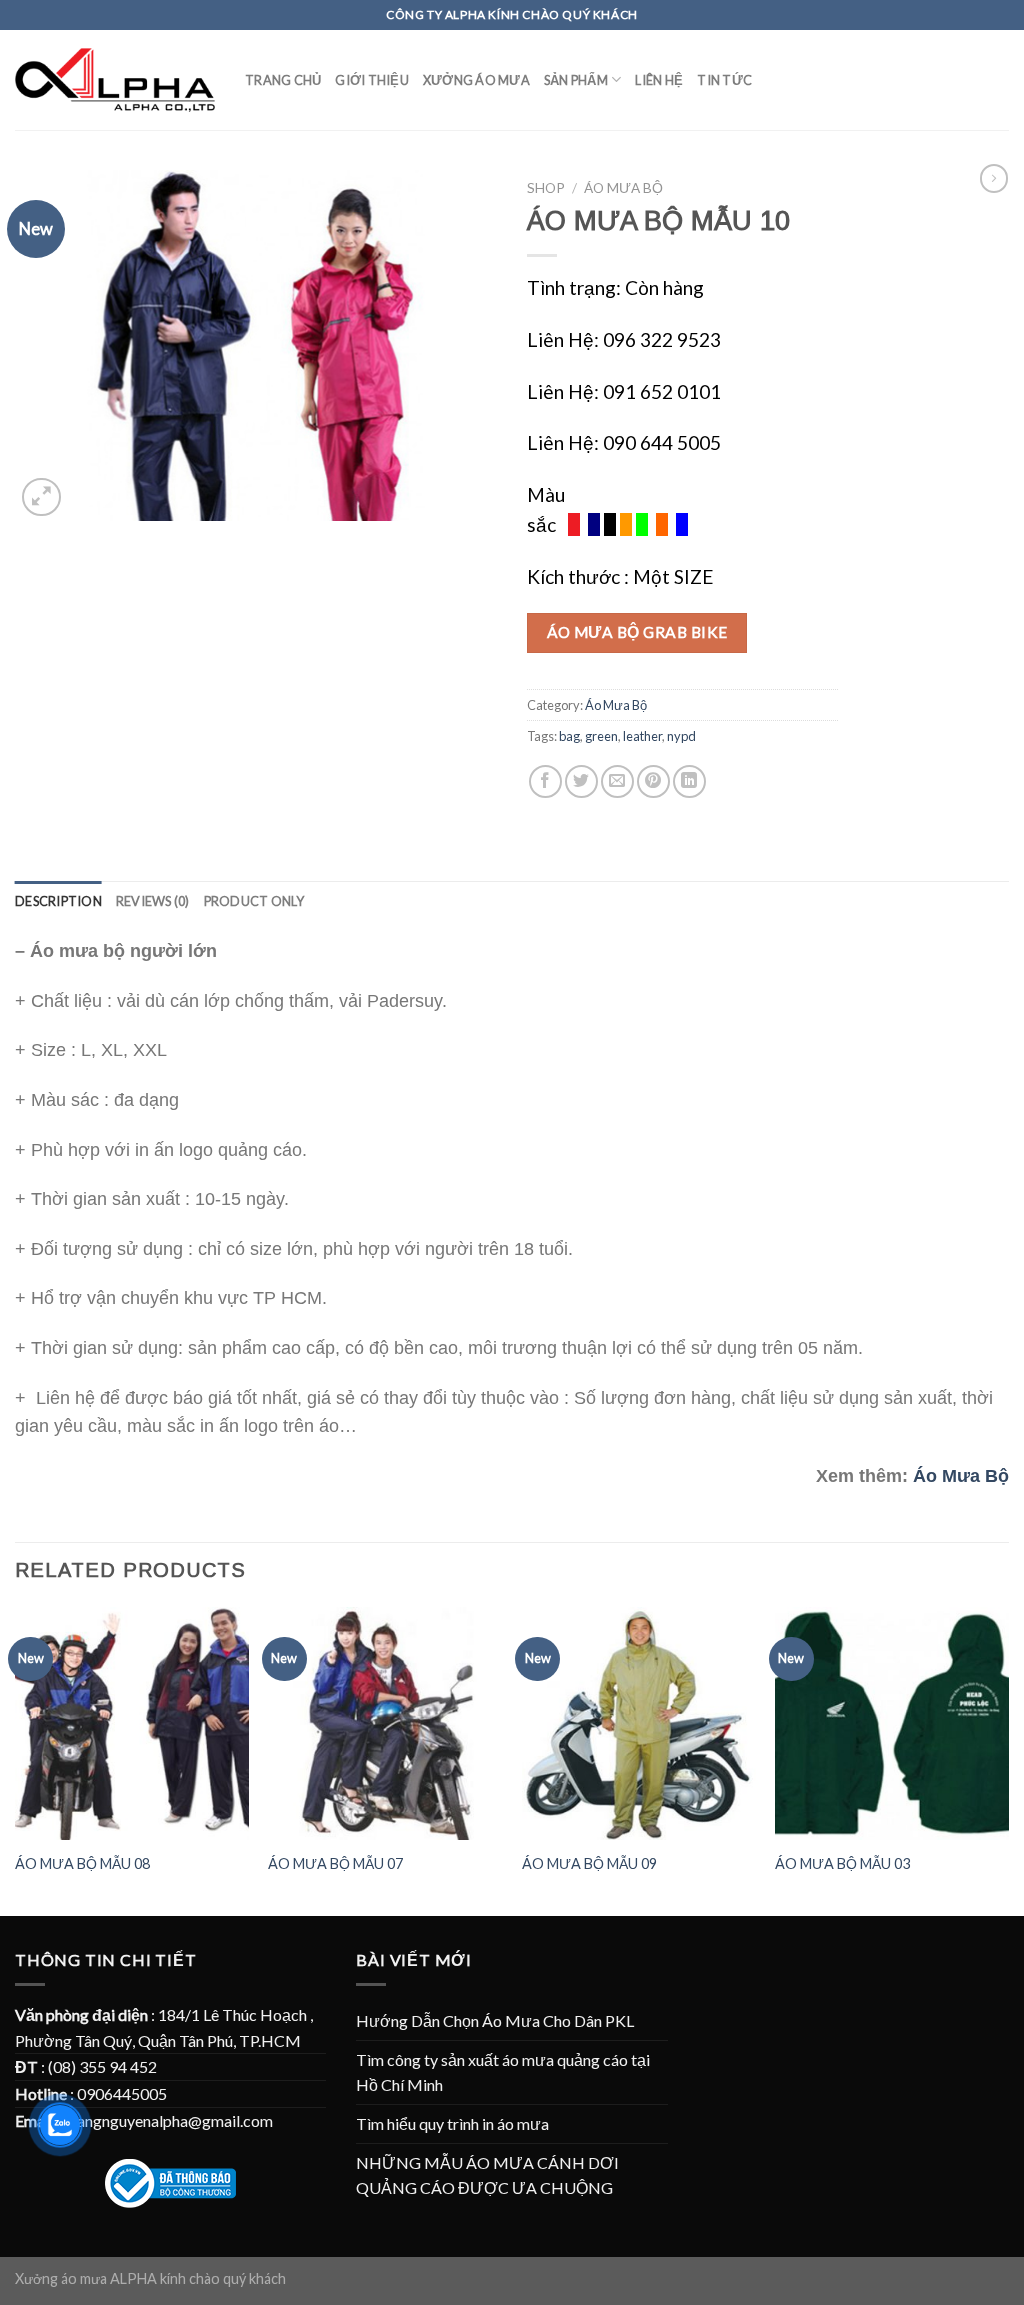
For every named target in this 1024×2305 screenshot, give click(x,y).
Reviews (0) (153, 901)
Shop (546, 188)
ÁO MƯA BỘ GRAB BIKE (637, 632)
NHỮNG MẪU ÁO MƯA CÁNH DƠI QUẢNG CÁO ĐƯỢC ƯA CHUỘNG (487, 2175)
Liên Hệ (659, 80)
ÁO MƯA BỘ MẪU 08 (82, 1863)
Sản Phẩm (576, 80)
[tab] (58, 901)
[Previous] (16, 1760)
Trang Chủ (283, 80)
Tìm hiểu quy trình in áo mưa (452, 2123)
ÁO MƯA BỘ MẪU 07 (335, 1863)
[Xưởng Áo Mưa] (115, 80)
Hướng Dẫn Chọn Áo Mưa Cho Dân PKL (495, 2020)
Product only (254, 901)
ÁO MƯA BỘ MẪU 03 (842, 1863)
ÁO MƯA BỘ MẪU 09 (589, 1863)
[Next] (1008, 1760)
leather (642, 736)
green (601, 736)
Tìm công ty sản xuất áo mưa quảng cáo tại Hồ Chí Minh (503, 2072)
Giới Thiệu (372, 80)
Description (58, 901)
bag (569, 736)
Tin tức (724, 80)
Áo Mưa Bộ (623, 188)
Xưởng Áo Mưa (476, 80)
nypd (681, 736)
